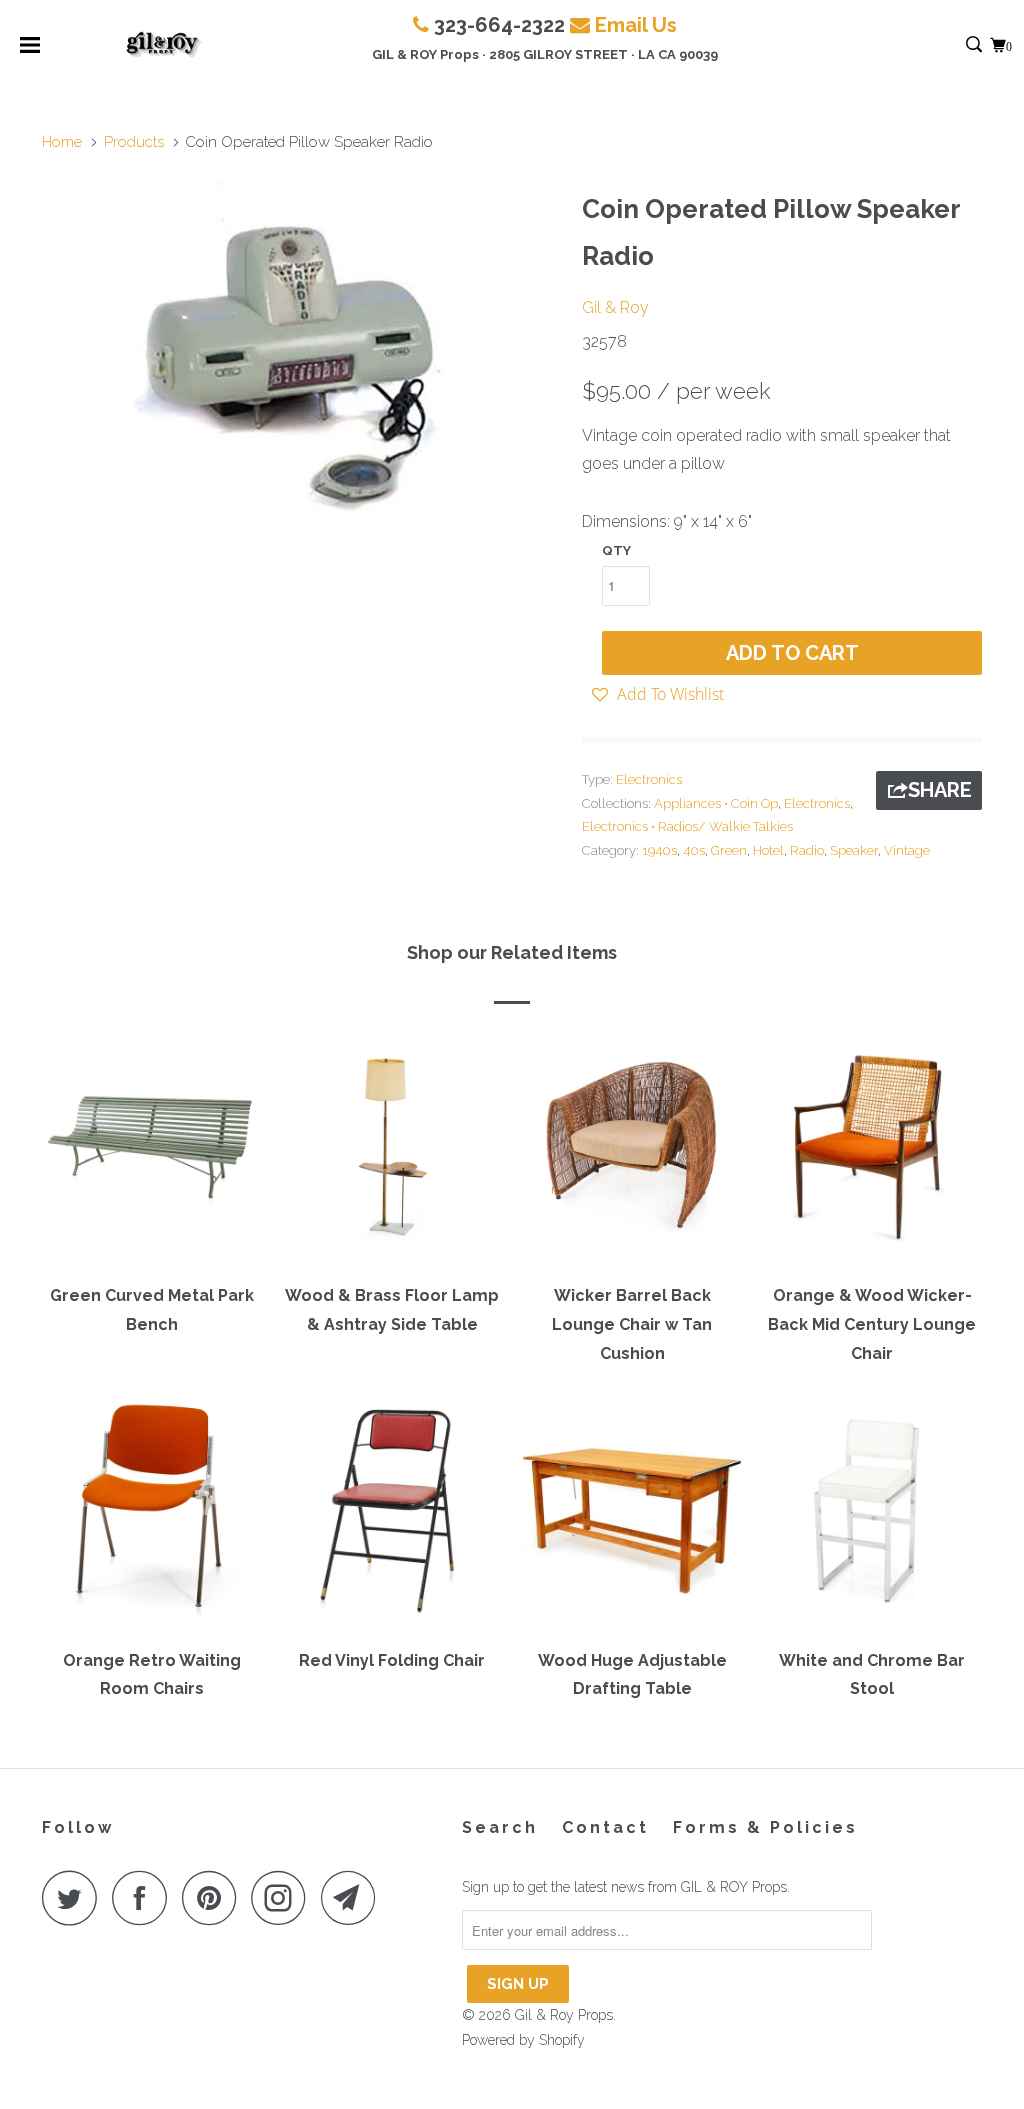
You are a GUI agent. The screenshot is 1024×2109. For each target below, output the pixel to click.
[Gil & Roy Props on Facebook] (145, 1897)
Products (134, 142)
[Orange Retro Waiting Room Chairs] (152, 1516)
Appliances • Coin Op (716, 803)
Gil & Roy (615, 307)
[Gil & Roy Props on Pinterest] (214, 1897)
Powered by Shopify (523, 2040)
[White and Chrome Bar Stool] (872, 1516)
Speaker (854, 850)
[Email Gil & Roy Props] (354, 1897)
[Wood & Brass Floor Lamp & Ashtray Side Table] (392, 1152)
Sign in (952, 45)
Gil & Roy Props (564, 2015)
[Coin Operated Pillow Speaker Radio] (302, 357)
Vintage (907, 850)
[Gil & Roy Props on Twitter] (75, 1897)
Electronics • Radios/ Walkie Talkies (687, 826)
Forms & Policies (765, 1827)
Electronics (649, 779)
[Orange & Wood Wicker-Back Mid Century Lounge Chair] (872, 1152)
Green (729, 850)
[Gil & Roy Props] (163, 45)
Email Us (636, 25)
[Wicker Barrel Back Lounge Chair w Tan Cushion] (632, 1152)
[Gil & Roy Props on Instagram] (284, 1897)
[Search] (975, 45)
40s (694, 850)
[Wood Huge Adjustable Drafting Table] (632, 1516)
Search (500, 1827)
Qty (616, 550)
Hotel (768, 850)
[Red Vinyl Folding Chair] (392, 1516)
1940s (659, 850)
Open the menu (30, 51)
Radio (807, 850)
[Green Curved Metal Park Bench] (152, 1152)
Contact (605, 1827)
